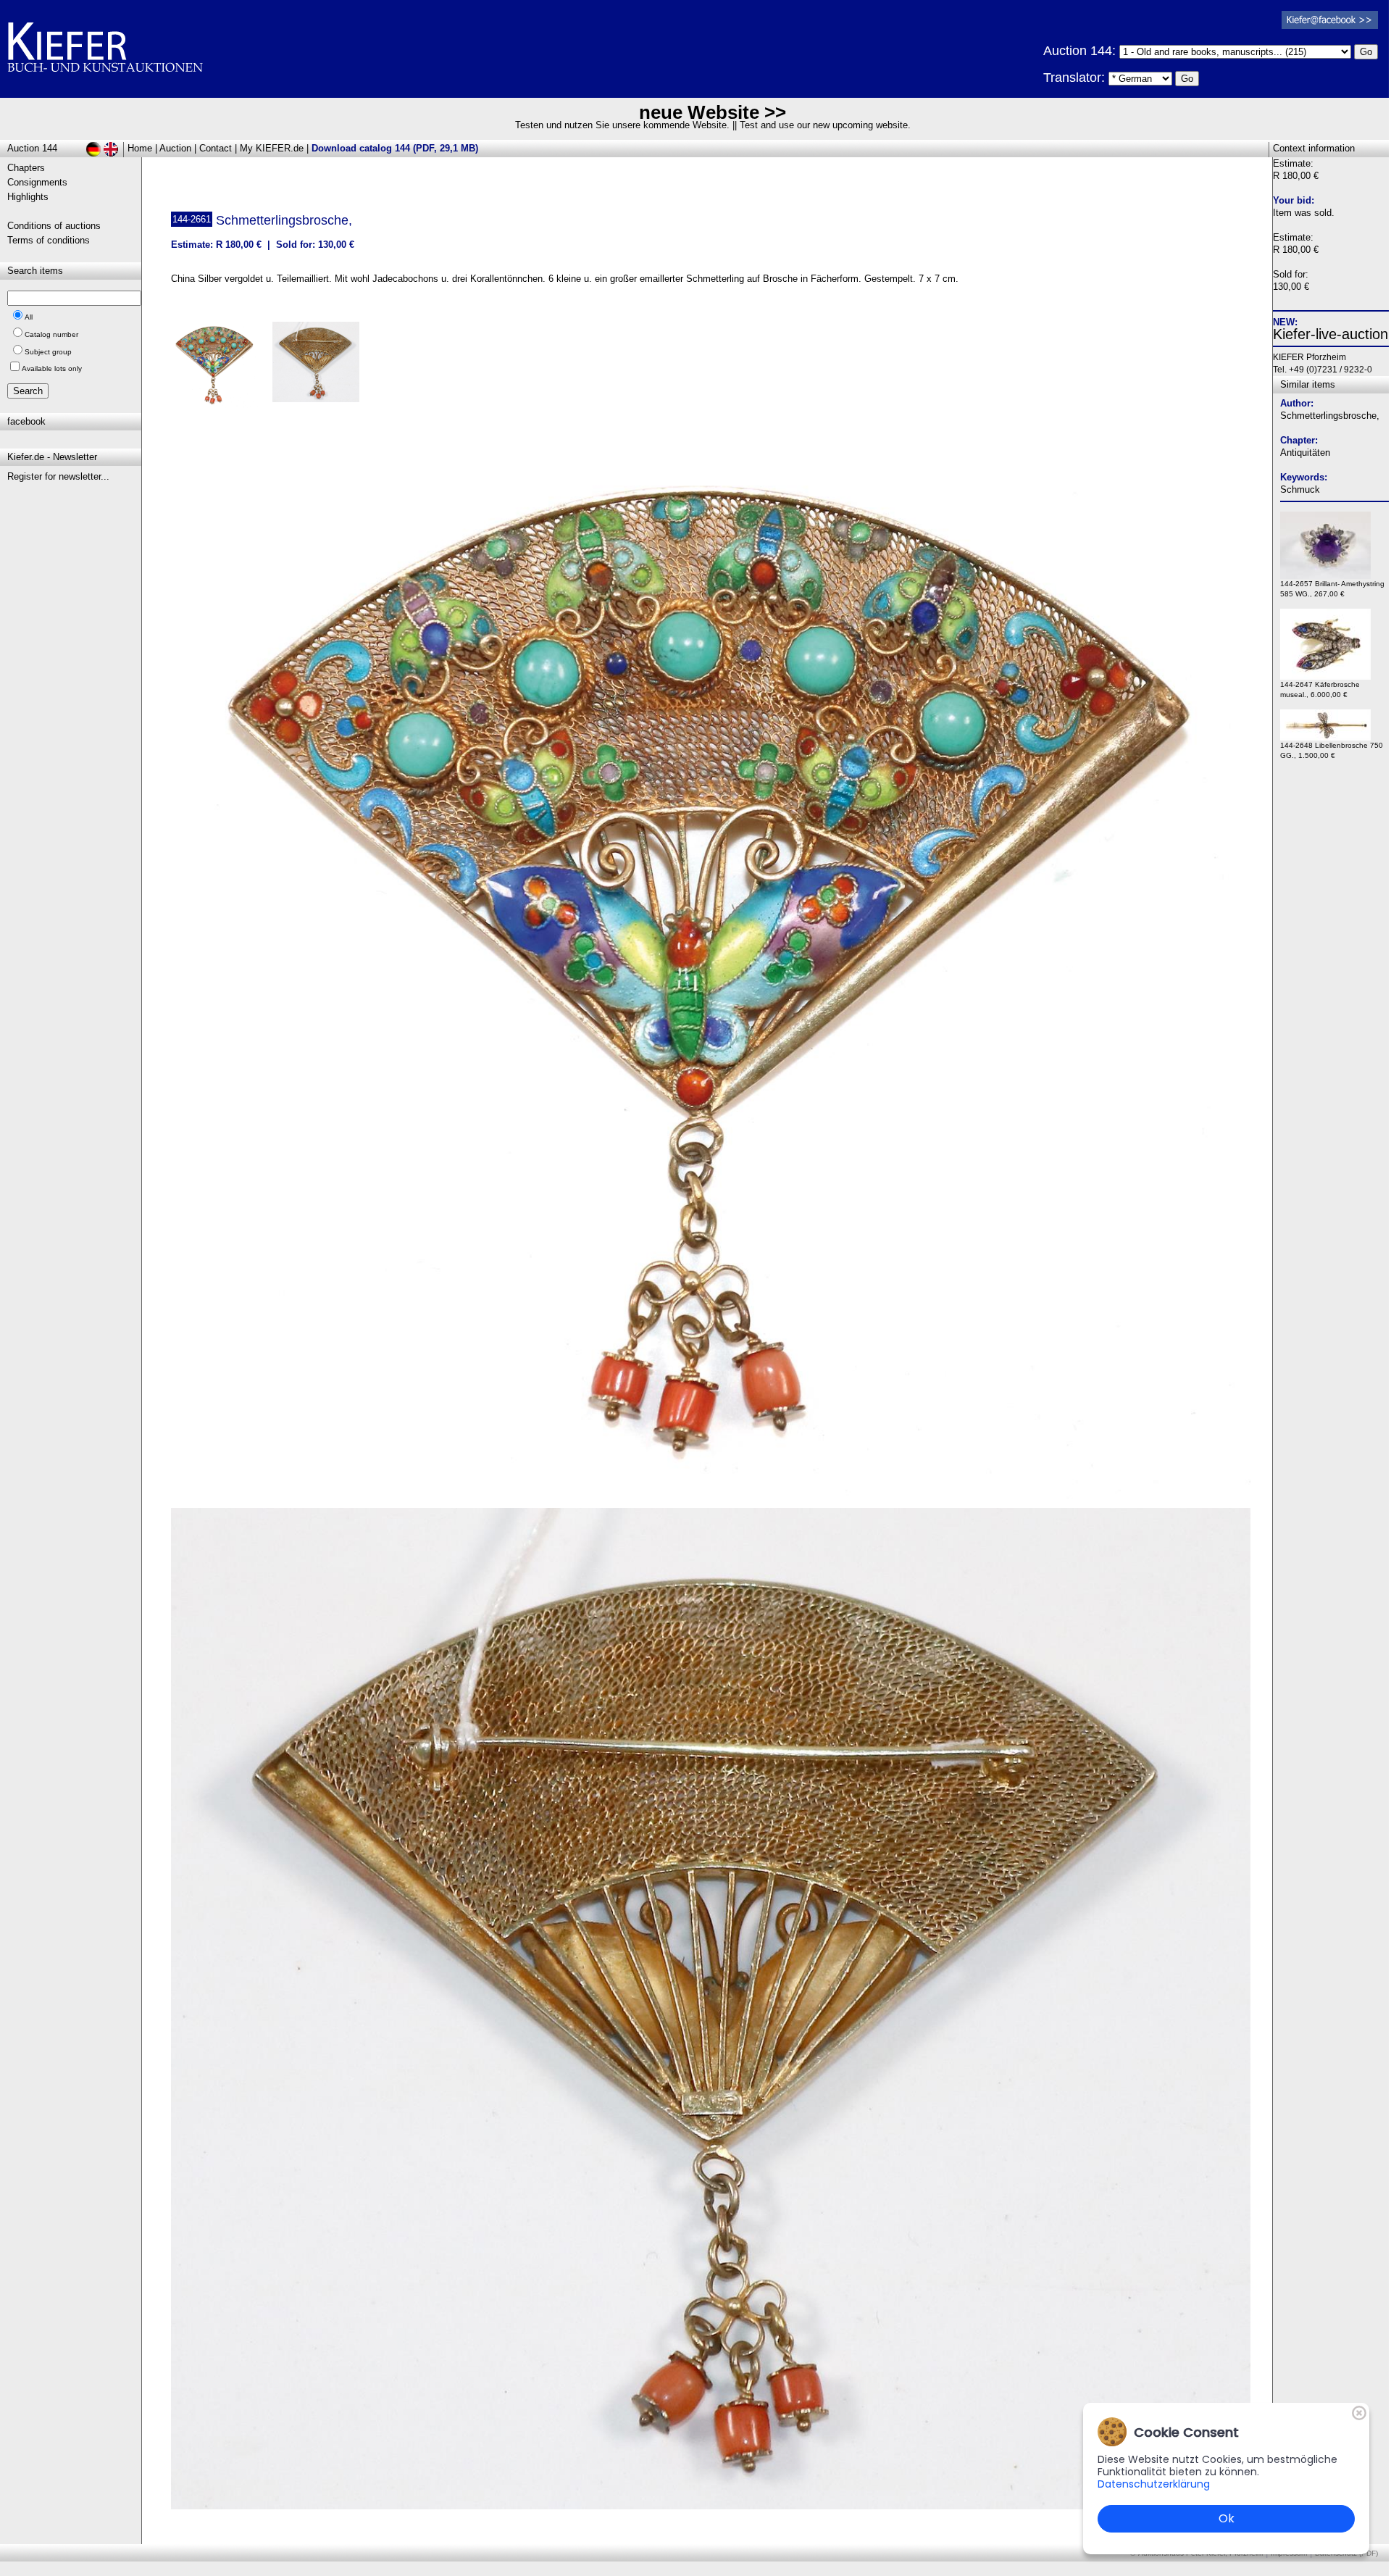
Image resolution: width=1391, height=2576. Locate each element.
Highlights (28, 197)
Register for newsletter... (58, 476)
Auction (175, 148)
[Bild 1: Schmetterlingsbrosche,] (220, 370)
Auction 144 (32, 148)
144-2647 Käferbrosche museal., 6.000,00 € (1320, 689)
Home (140, 148)
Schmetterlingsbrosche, (1330, 416)
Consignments (37, 182)
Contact (216, 148)
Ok (1227, 2518)
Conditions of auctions (54, 226)
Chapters (26, 168)
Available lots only (52, 368)
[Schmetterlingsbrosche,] (711, 1495)
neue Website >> (713, 112)
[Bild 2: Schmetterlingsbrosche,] (321, 367)
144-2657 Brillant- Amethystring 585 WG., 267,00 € (1332, 589)
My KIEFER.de (272, 148)
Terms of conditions (49, 240)
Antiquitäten (1305, 453)
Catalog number (51, 334)
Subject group (48, 352)
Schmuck (1300, 489)
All (29, 317)
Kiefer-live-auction (1331, 334)
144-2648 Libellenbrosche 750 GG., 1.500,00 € (1332, 750)
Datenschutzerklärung (1154, 2484)
